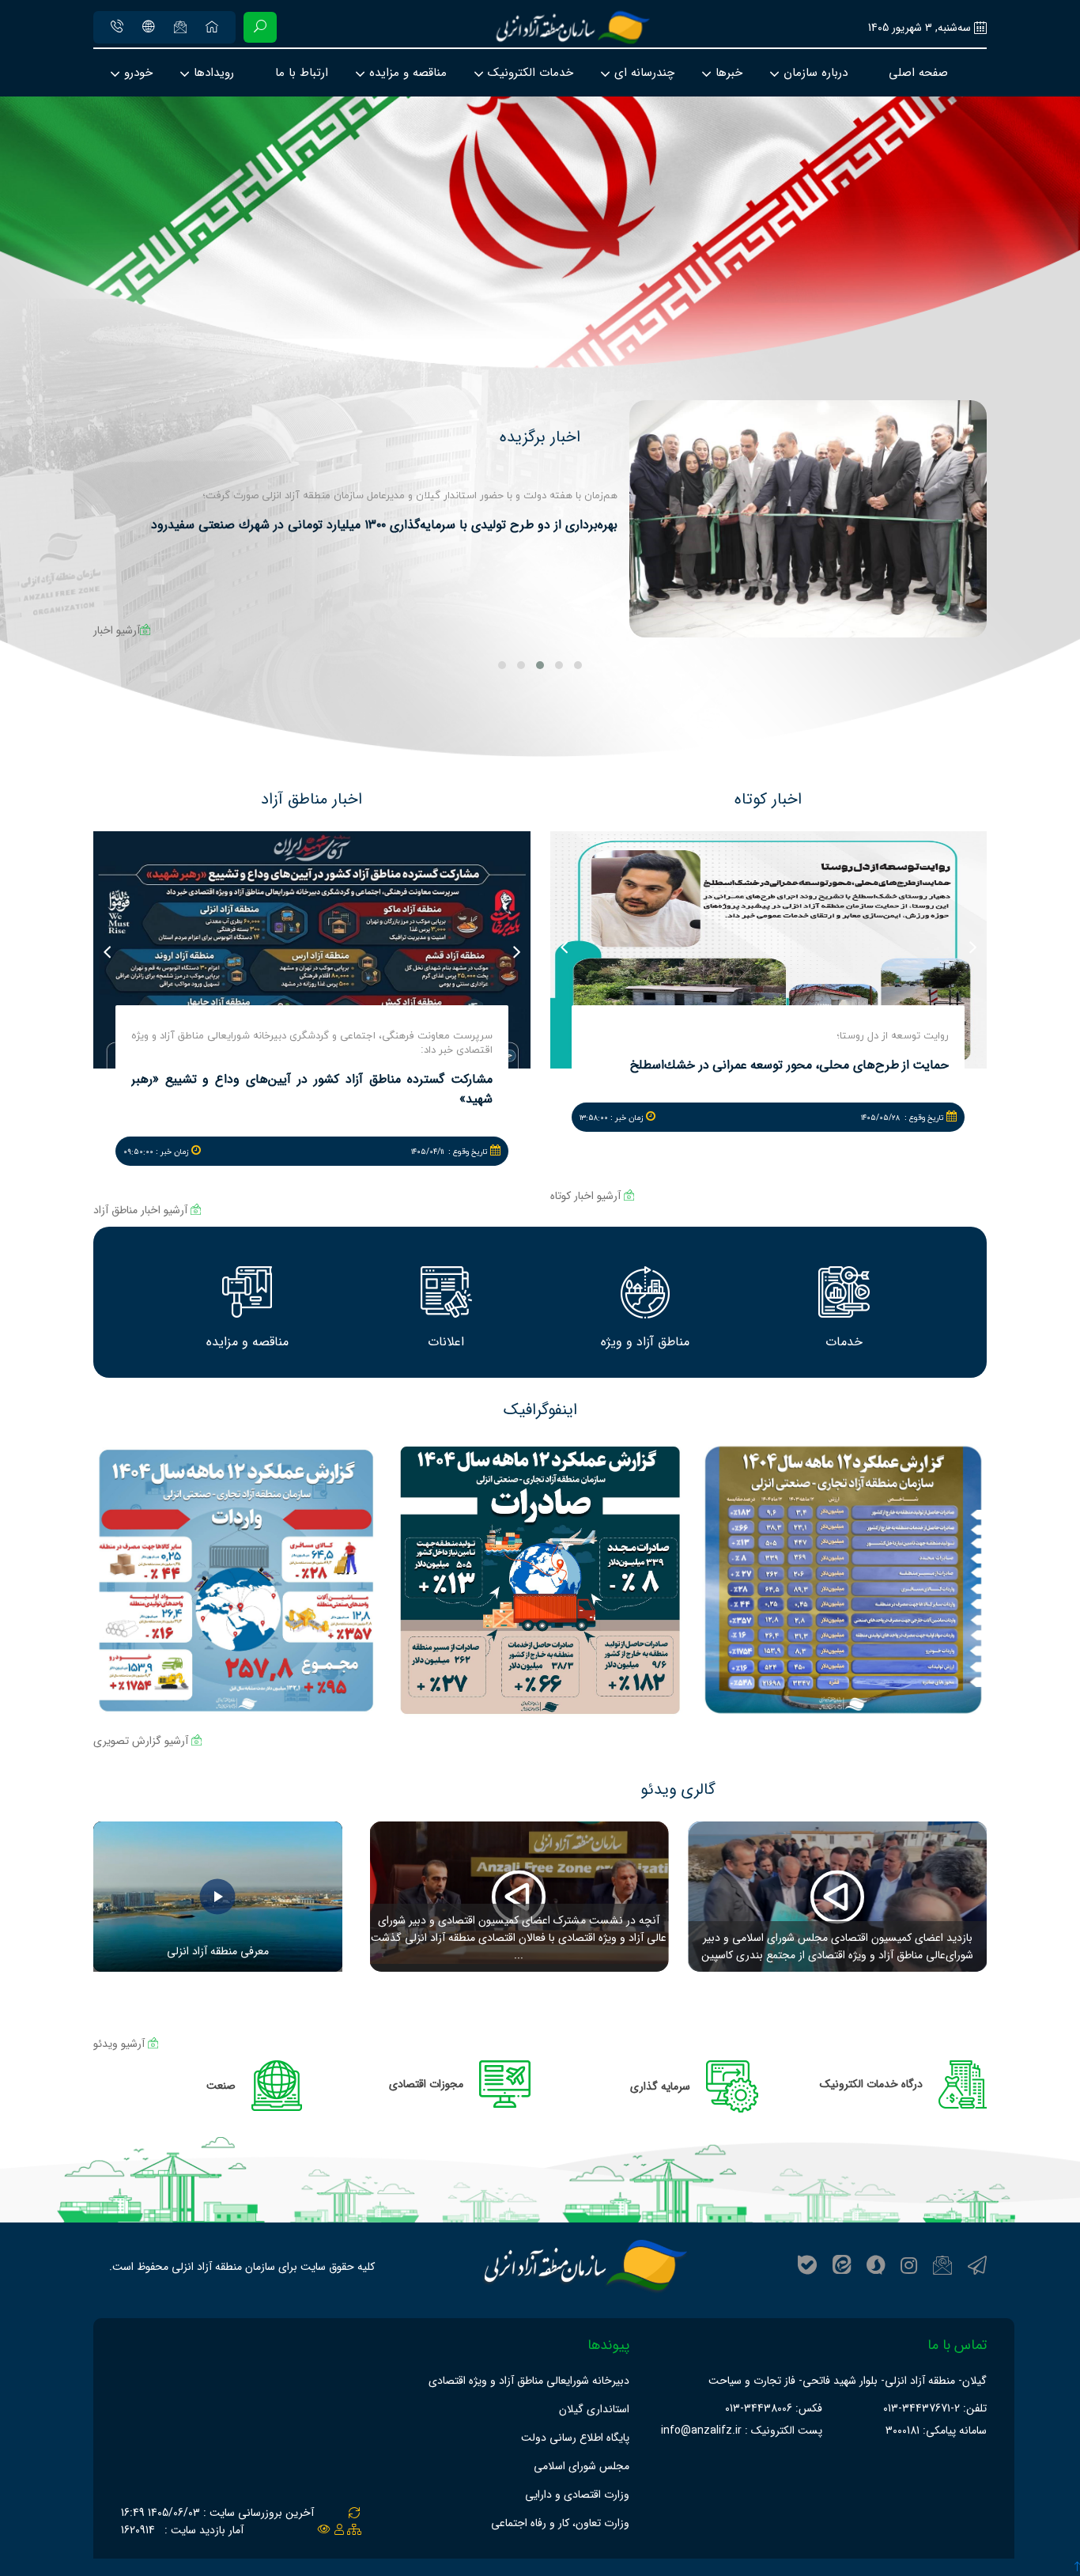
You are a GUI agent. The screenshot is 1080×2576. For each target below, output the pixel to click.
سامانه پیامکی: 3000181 (936, 2430)
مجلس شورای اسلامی (582, 2466)
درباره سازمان (816, 73)
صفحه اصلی (918, 73)
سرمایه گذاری (660, 2086)
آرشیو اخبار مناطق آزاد (142, 1210)
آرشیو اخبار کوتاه (587, 1196)
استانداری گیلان (594, 2409)
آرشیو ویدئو (121, 2044)
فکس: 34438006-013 (774, 2408)
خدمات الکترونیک (531, 73)
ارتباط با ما (302, 73)
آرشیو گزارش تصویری (142, 1741)
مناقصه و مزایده (408, 73)
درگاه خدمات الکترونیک (871, 2084)
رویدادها (214, 73)
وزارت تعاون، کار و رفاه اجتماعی (560, 2523)
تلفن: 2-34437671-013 (935, 2408)
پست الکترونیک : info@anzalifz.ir (742, 2430)
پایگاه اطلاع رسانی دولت (575, 2438)
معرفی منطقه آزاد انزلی (218, 1951)
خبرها (729, 73)
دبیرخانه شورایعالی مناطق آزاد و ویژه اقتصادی (529, 2381)
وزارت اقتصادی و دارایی (577, 2495)
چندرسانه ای (644, 73)
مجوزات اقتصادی (426, 2084)
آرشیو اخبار (117, 630)
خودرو (138, 73)
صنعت (221, 2086)
